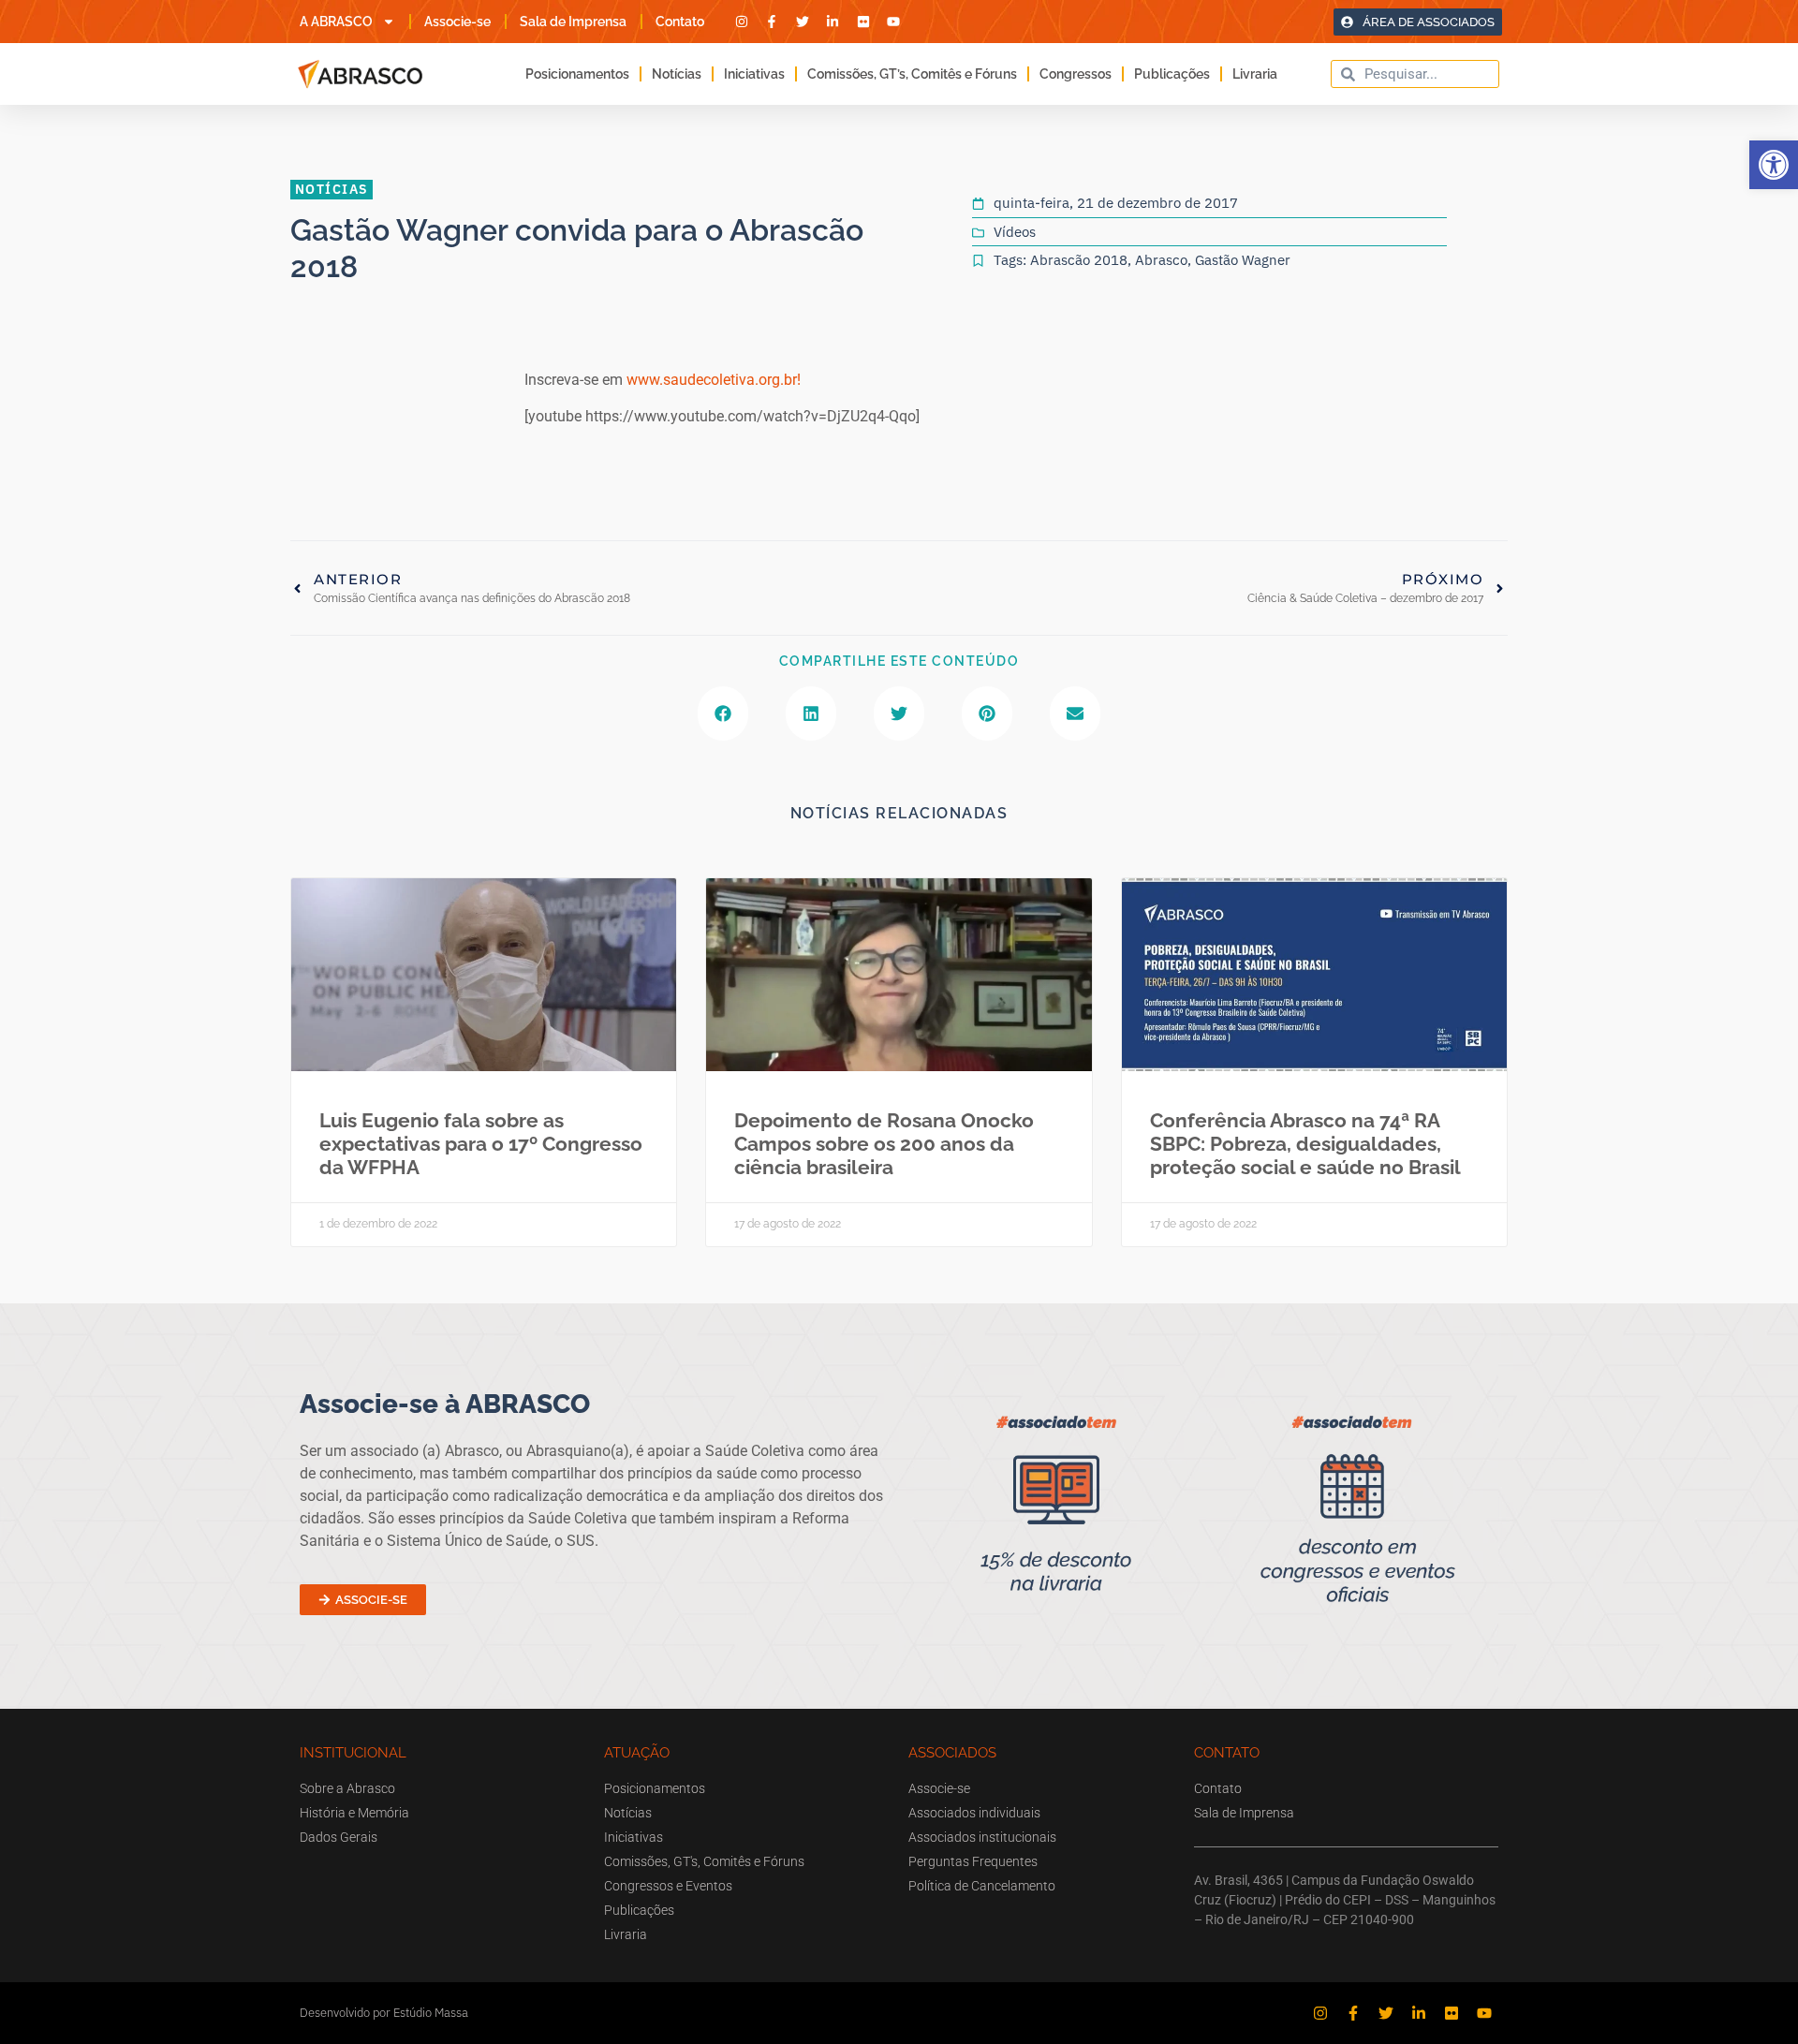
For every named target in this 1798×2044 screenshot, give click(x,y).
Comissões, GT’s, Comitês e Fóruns (912, 74)
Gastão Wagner (1243, 260)
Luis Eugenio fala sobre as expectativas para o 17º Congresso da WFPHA (481, 1144)
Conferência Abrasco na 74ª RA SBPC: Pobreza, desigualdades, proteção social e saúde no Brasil (1305, 1144)
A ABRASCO (336, 22)
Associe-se (457, 22)
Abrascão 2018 (1079, 260)
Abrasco (1161, 260)
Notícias (677, 74)
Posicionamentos (577, 74)
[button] (1774, 165)
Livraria (1255, 74)
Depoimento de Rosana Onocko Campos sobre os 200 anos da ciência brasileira (884, 1144)
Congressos (1076, 74)
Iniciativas (754, 74)
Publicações (1172, 74)
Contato (680, 22)
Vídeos (1015, 232)
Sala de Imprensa (573, 22)
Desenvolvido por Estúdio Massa (384, 2013)
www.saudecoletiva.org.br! (714, 380)
